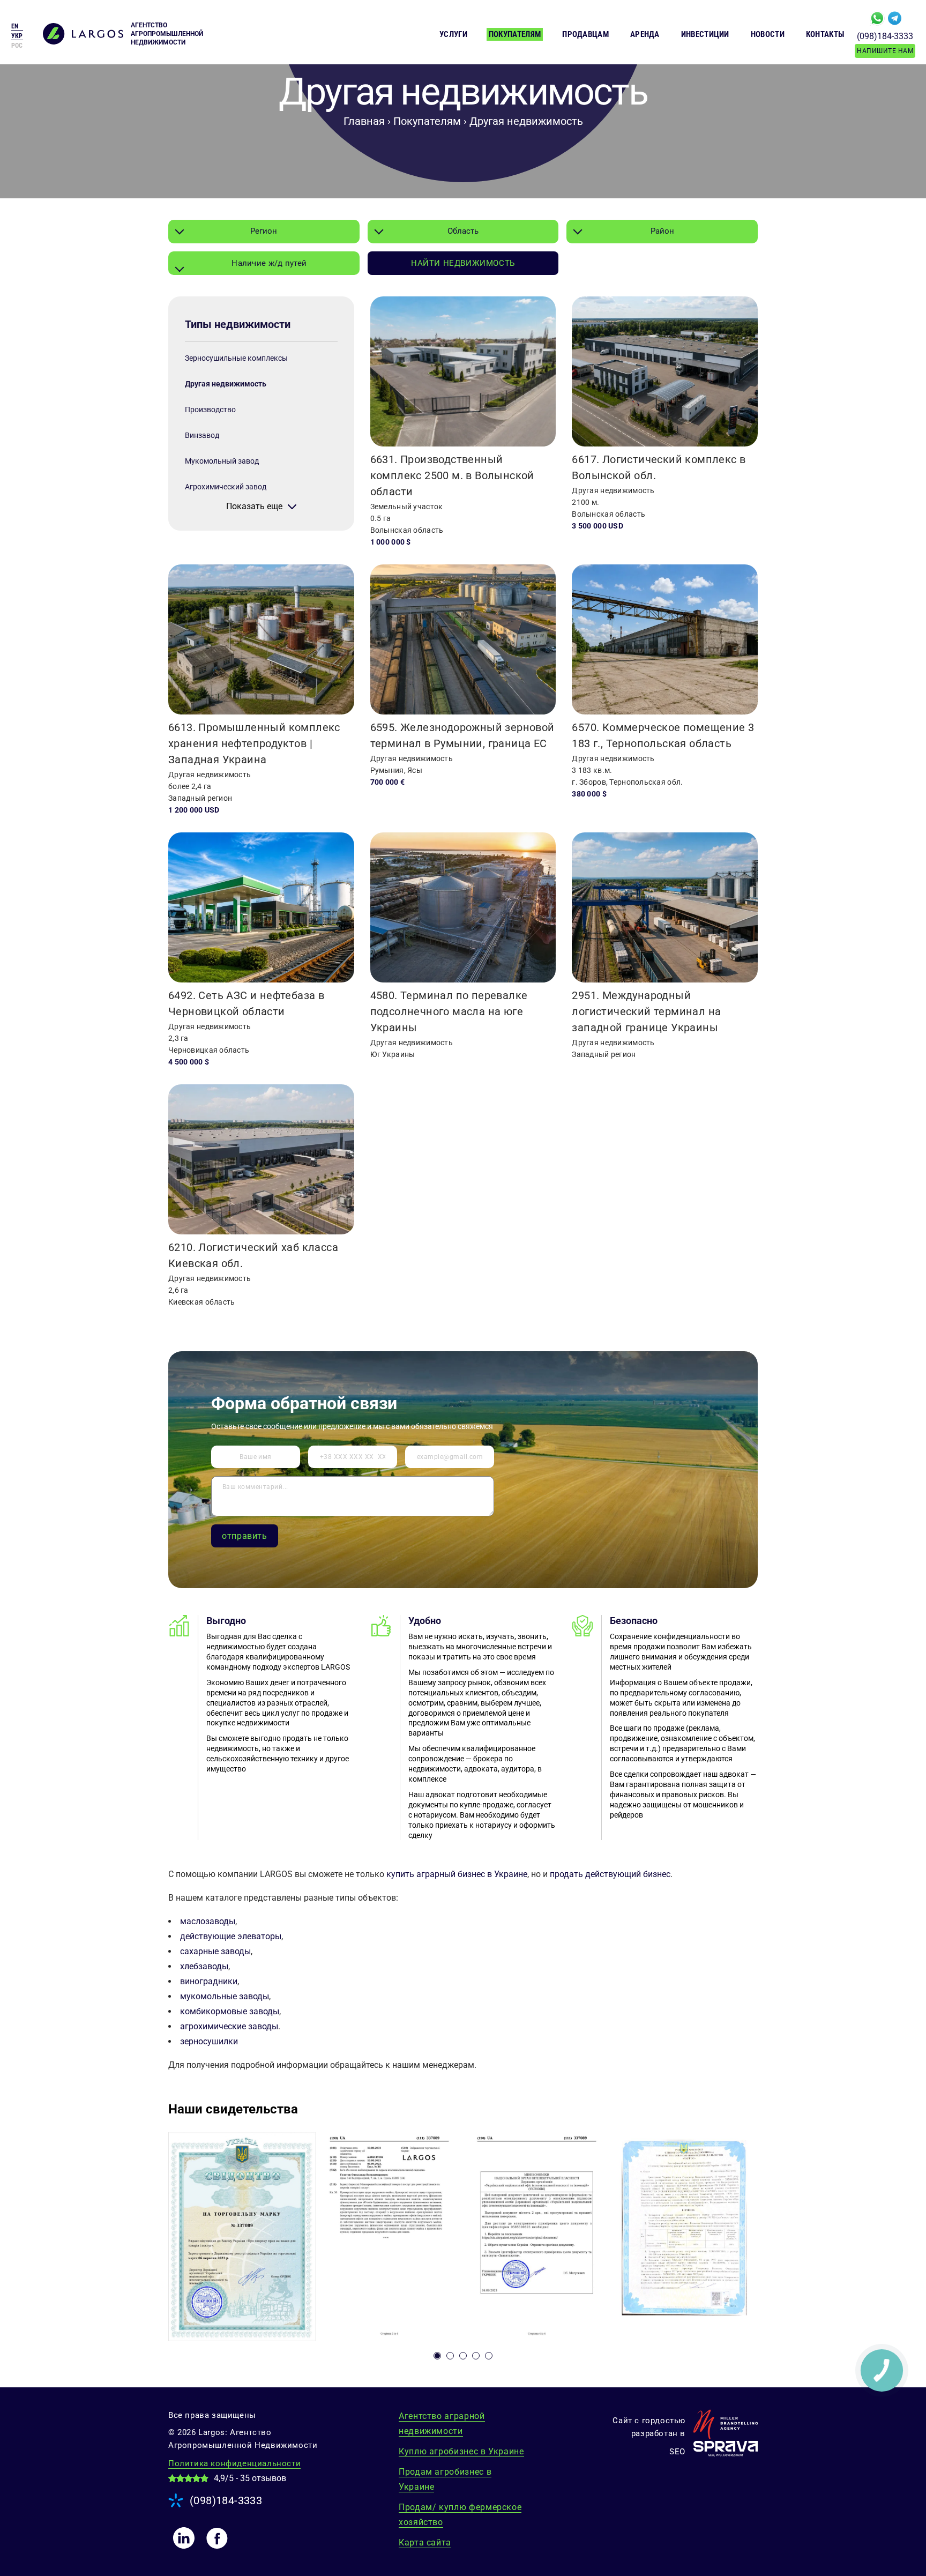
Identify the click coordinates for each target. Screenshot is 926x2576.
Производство (210, 410)
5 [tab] (489, 2356)
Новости (768, 34)
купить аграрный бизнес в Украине (457, 1874)
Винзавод (202, 435)
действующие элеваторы (231, 1936)
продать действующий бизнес (610, 1874)
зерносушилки (209, 2041)
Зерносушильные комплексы (236, 358)
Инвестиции (705, 34)
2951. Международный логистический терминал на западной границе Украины (646, 1011)
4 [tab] (476, 2356)
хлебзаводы (204, 1966)
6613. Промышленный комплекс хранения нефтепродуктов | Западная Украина (254, 743)
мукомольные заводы (225, 1996)
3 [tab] (463, 2356)
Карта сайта (425, 2543)
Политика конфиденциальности (234, 2463)
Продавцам (585, 34)
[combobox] (264, 232)
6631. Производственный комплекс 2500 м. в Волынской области (452, 475)
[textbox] (264, 263)
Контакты (825, 34)
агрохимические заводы (229, 2026)
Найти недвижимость (463, 263)
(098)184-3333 (885, 36)
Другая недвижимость (226, 384)
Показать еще (254, 507)
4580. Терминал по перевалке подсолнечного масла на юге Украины (449, 1011)
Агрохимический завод (226, 487)
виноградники (209, 1981)
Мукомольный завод (222, 461)
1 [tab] (437, 2356)
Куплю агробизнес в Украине (461, 2451)
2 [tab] (450, 2356)
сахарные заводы (215, 1951)
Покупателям (515, 34)
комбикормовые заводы (230, 2011)
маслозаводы (208, 1921)
